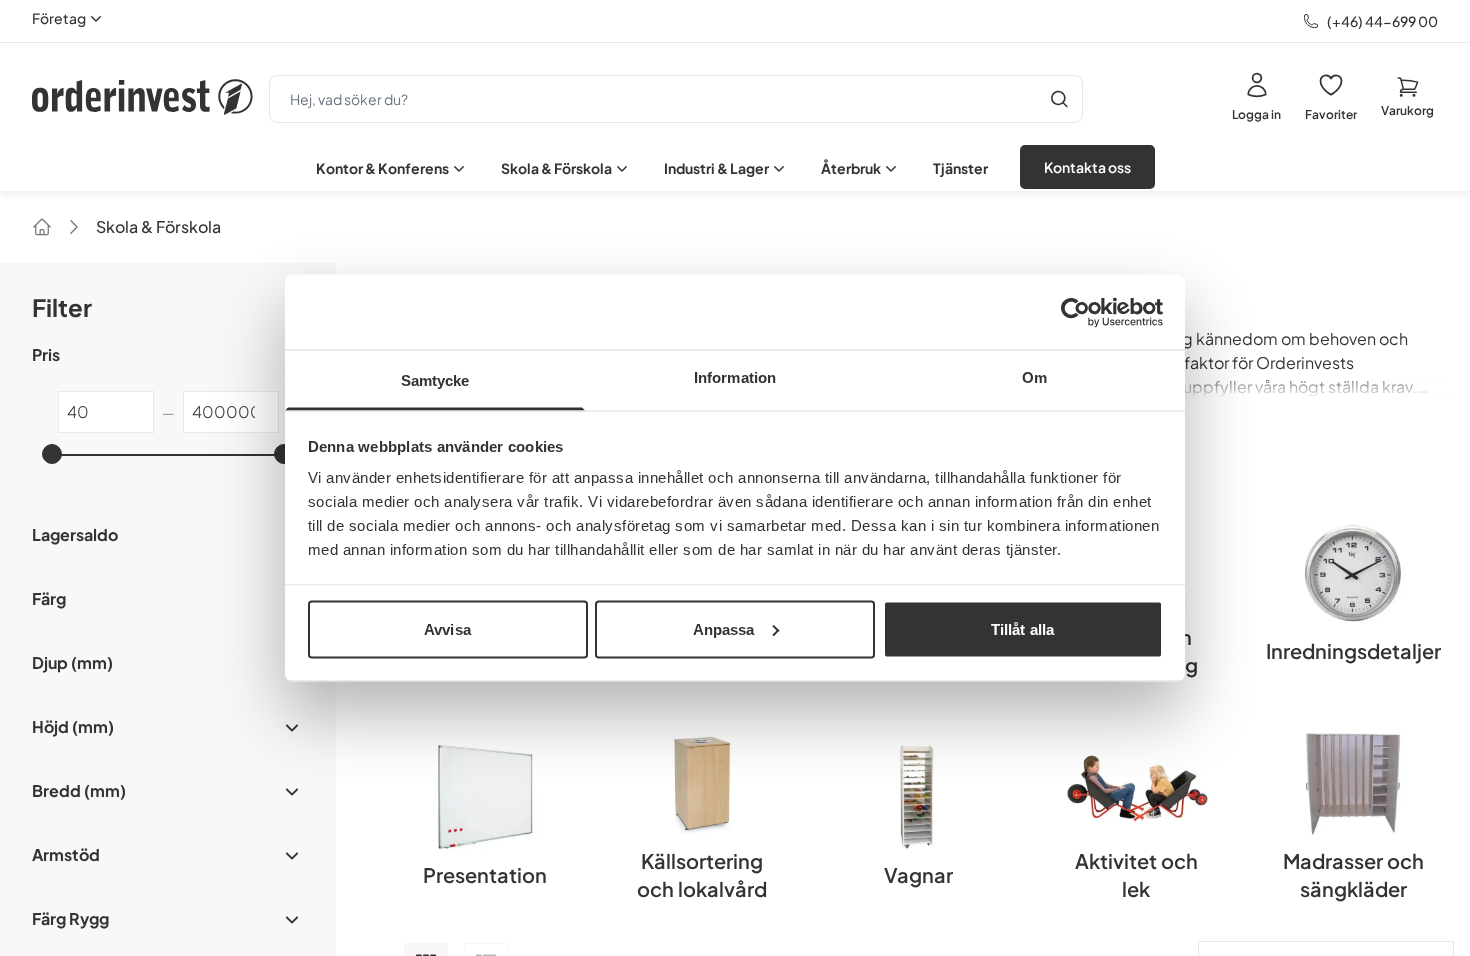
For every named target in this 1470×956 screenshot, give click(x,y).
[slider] (52, 454)
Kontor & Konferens (382, 168)
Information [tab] (735, 377)
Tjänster (960, 168)
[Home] (42, 227)
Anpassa (724, 628)
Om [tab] (1034, 377)
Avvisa (447, 628)
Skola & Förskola (556, 168)
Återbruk (851, 168)
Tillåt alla (1022, 628)
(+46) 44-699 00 (1382, 21)
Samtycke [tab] (435, 380)
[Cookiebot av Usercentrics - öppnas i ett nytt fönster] (1075, 312)
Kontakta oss (1087, 167)
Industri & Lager (716, 168)
